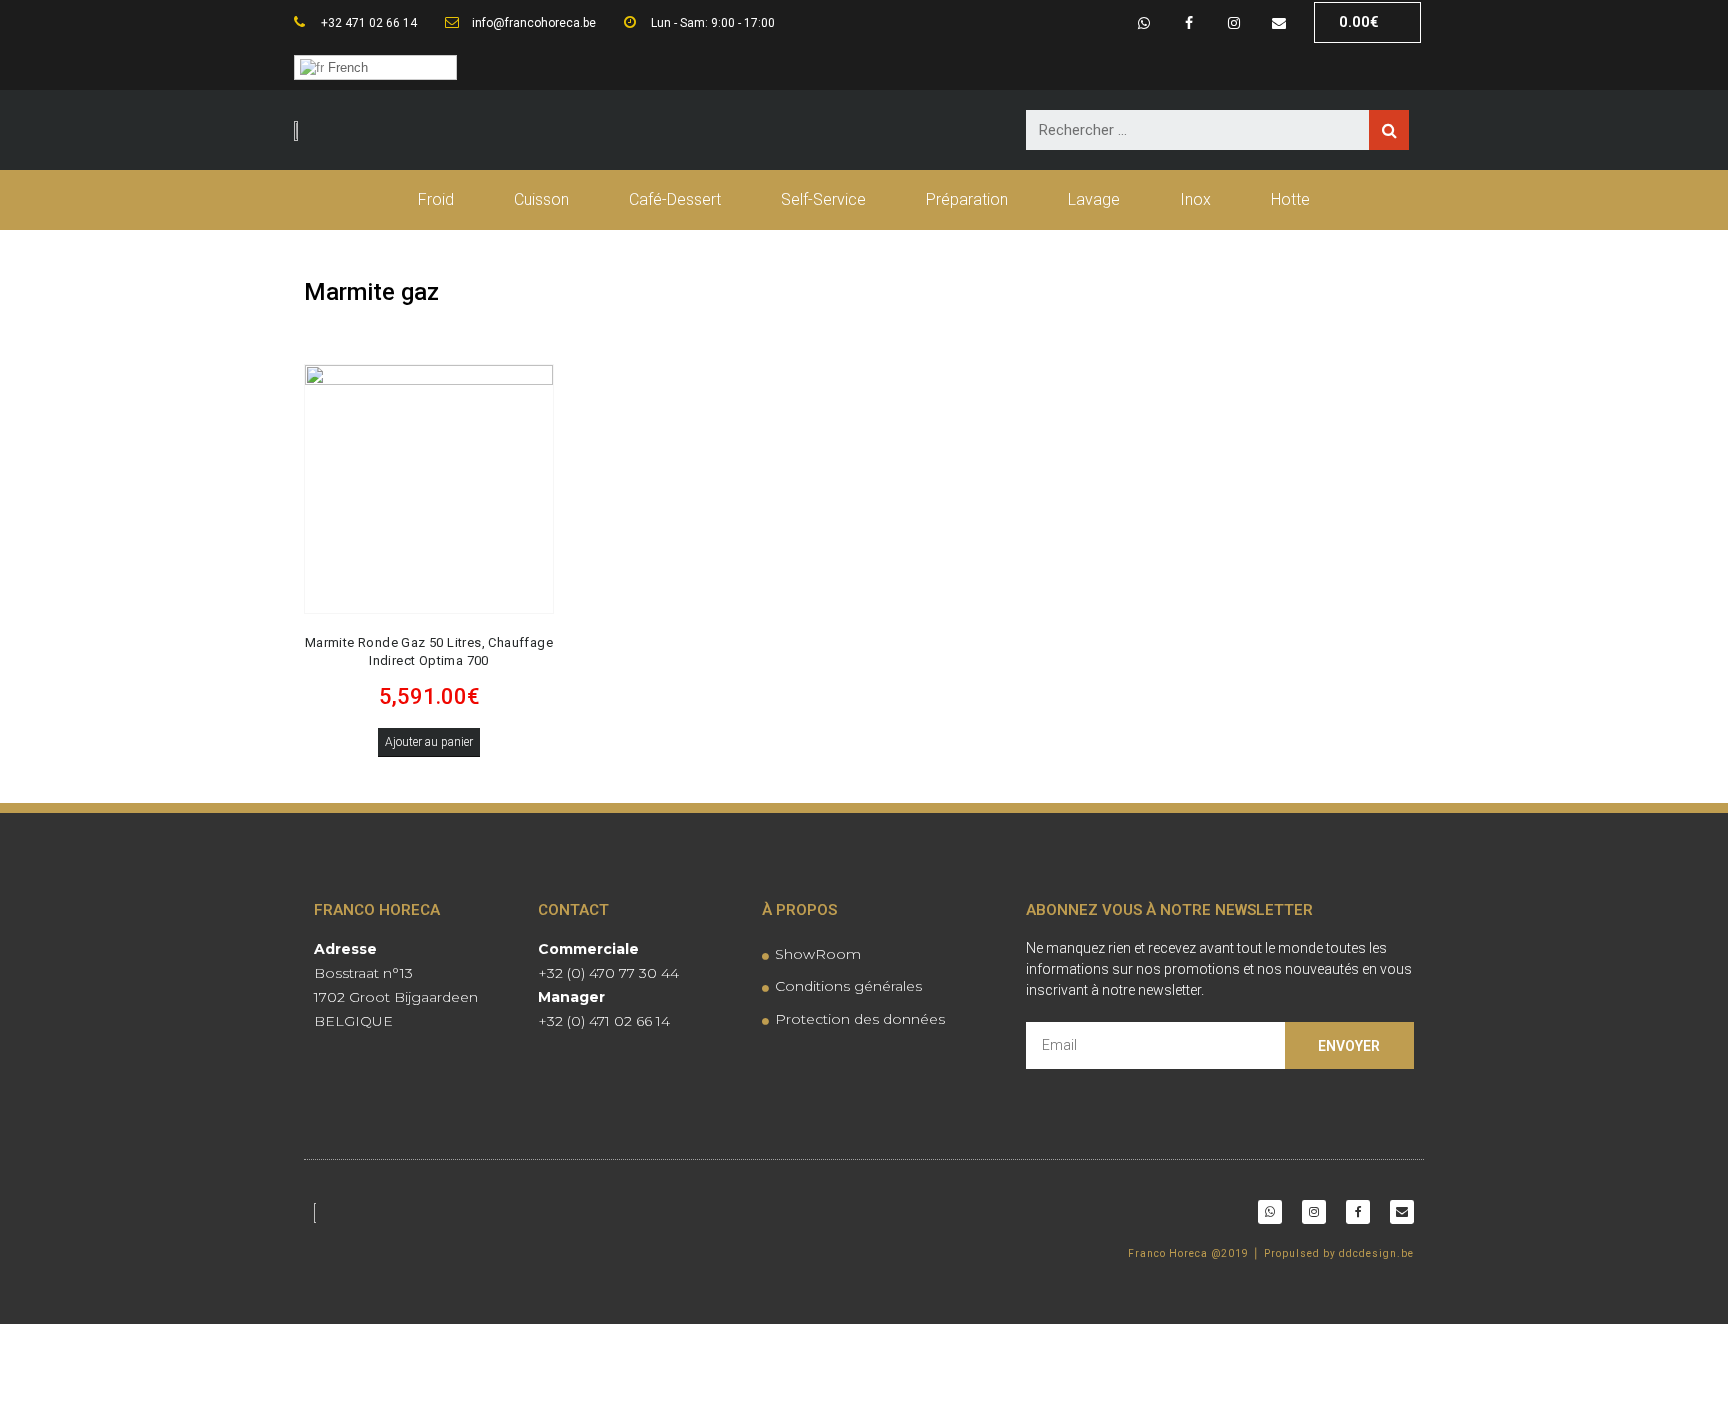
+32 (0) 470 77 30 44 (608, 973)
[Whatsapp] (1144, 22)
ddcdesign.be (1376, 1253)
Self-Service (823, 199)
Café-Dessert (675, 199)
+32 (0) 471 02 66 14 (604, 1021)
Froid (436, 199)
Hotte (1290, 199)
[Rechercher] (1389, 130)
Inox (1195, 199)
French (346, 67)
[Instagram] (1233, 22)
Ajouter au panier (429, 742)
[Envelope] (1278, 22)
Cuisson (541, 199)
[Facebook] (1189, 22)
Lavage (1094, 199)
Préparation (967, 199)
